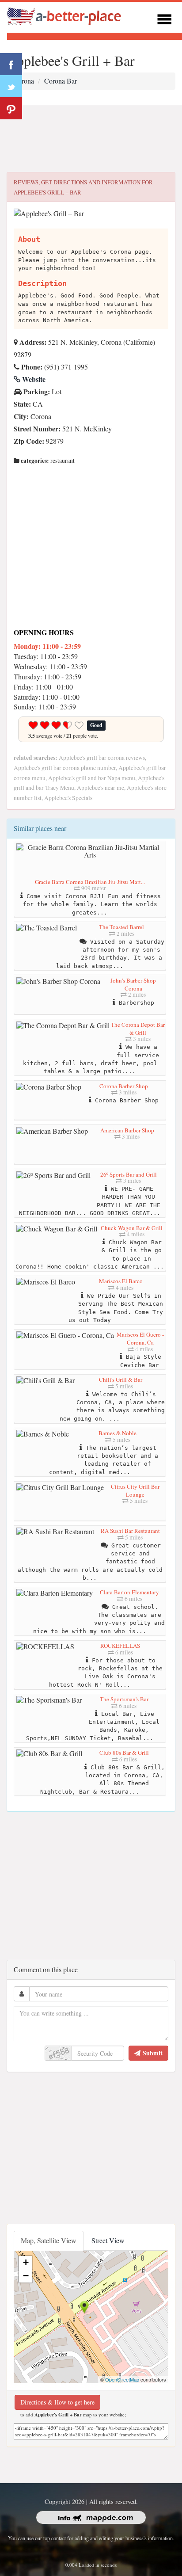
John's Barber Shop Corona (133, 984)
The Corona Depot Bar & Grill (138, 1029)
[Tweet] (11, 86)
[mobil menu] (164, 18)
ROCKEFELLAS (120, 1646)
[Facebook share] (11, 64)
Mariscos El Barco (121, 1281)
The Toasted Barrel (121, 927)
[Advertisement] (91, 139)
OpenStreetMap (122, 2379)
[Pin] (11, 108)
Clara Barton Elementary (129, 1592)
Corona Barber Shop (124, 1086)
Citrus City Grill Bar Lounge (135, 1490)
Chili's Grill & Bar (121, 1379)
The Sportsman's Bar (124, 1699)
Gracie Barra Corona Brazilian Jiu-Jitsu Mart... (90, 882)
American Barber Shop (127, 1130)
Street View (108, 2240)
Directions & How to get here (57, 2402)
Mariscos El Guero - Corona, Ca (140, 1338)
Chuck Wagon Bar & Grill (132, 1228)
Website (33, 379)
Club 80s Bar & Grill (124, 1753)
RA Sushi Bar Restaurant (130, 1531)
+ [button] (26, 2262)
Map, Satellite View (49, 2240)
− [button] (26, 2276)
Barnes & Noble (118, 1433)
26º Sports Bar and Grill (129, 1174)
